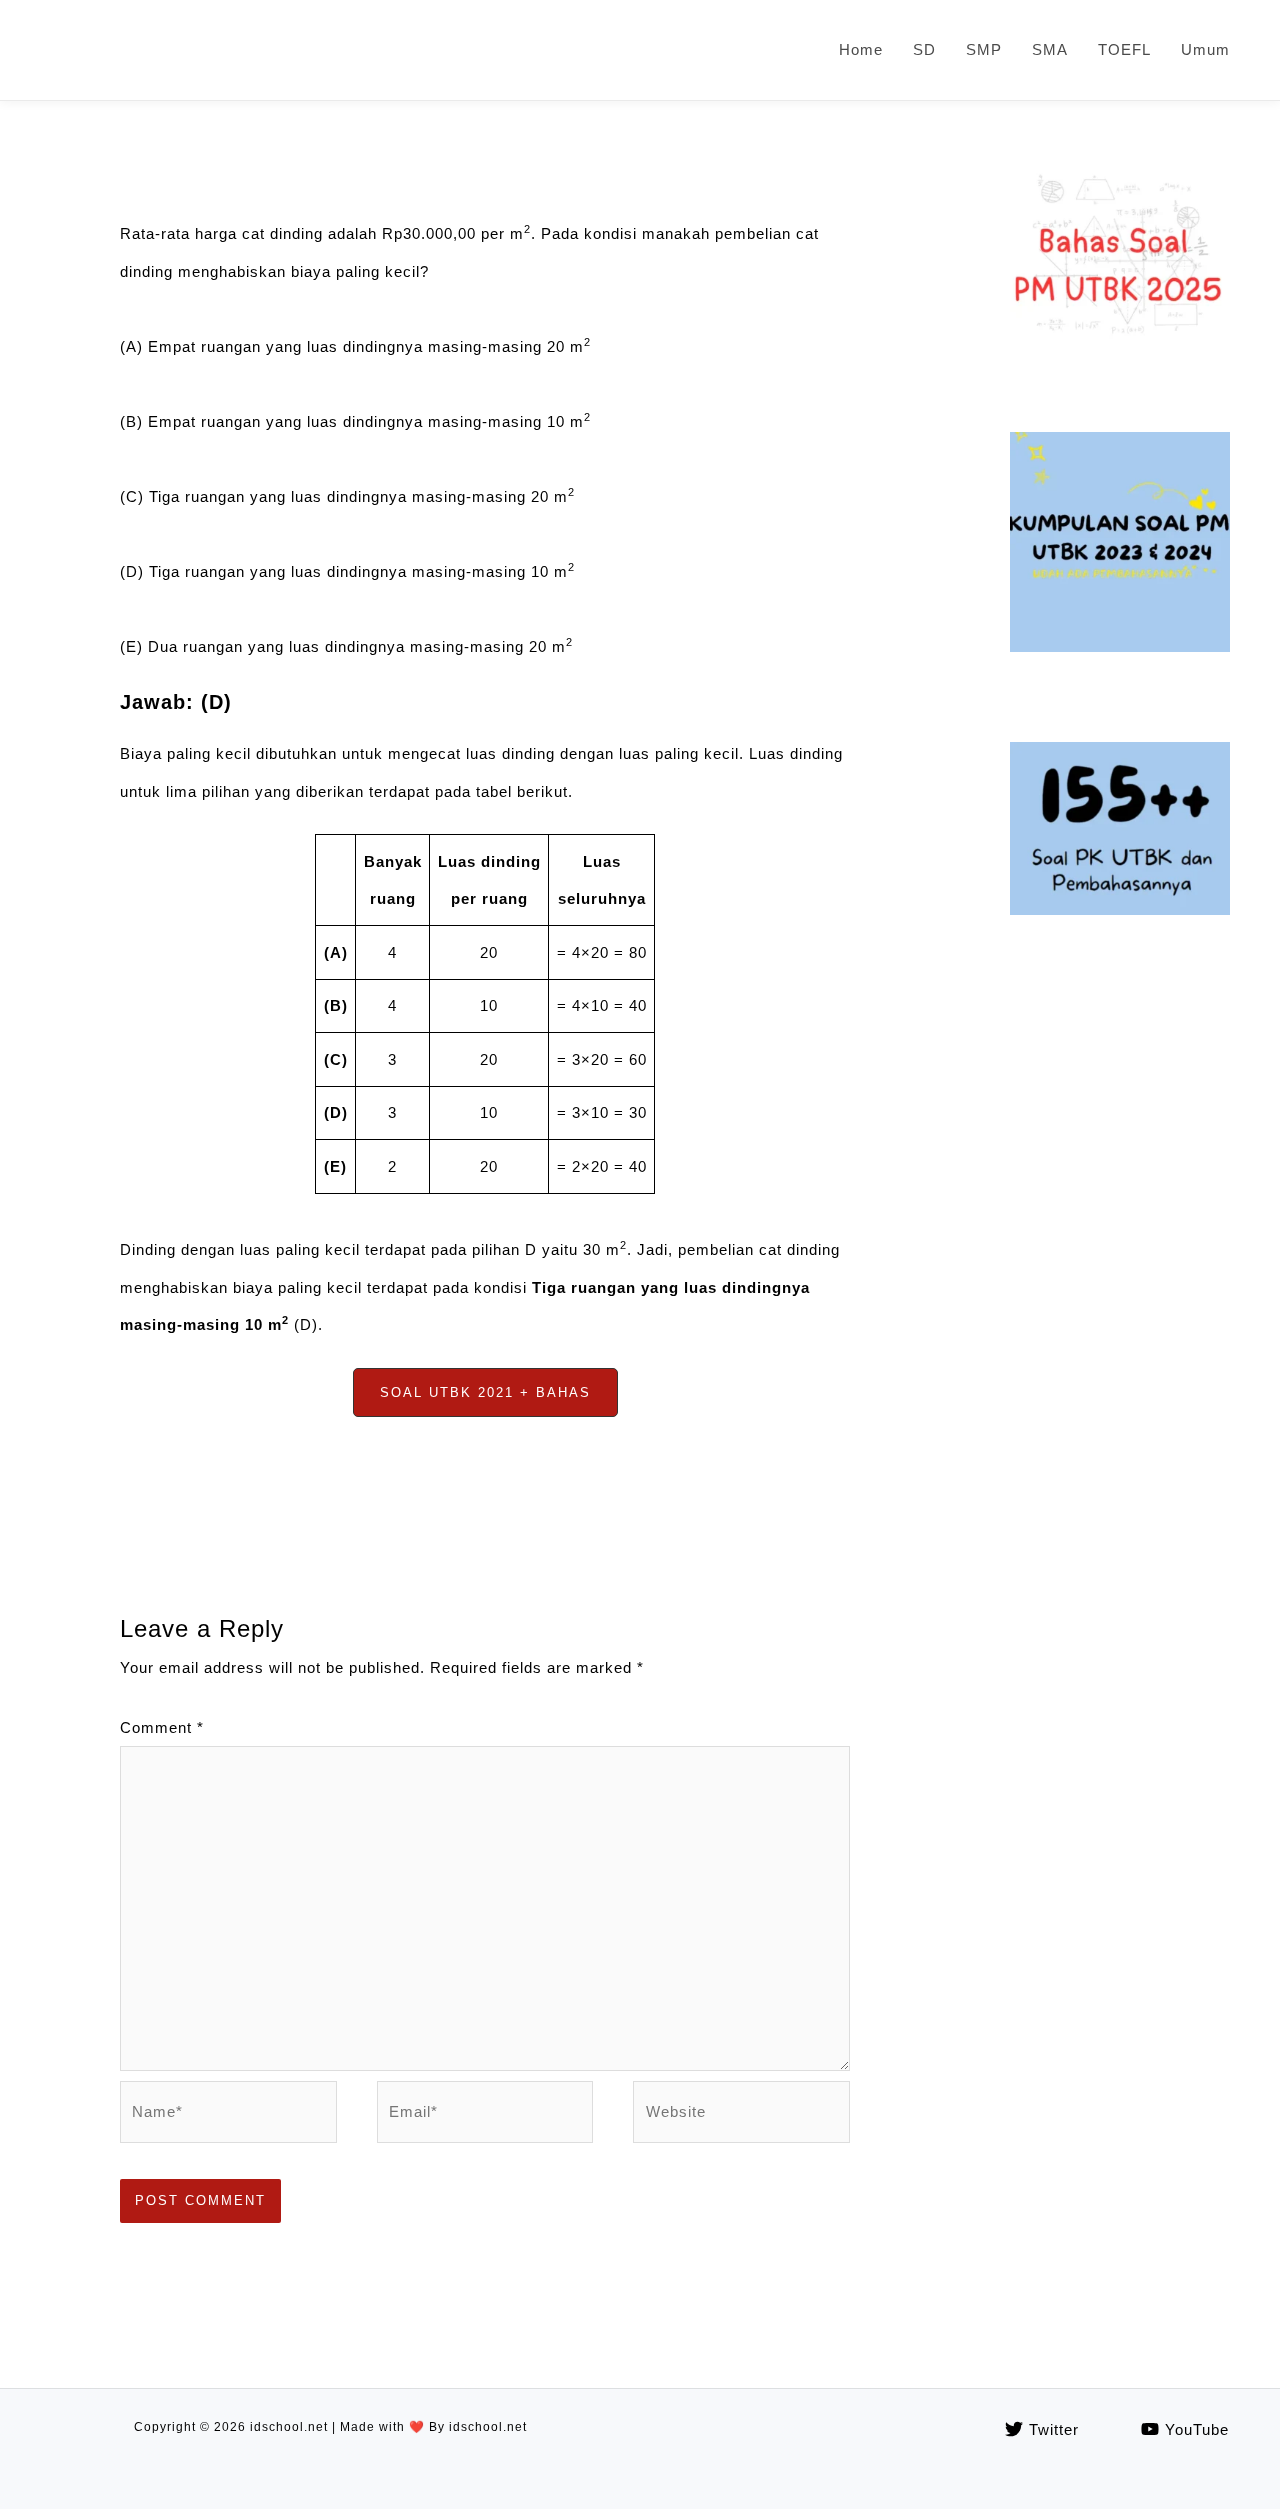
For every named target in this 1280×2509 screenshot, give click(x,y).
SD (924, 49)
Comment (162, 1727)
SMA (1050, 49)
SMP (984, 49)
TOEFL (1124, 49)
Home (861, 49)
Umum (1205, 49)
